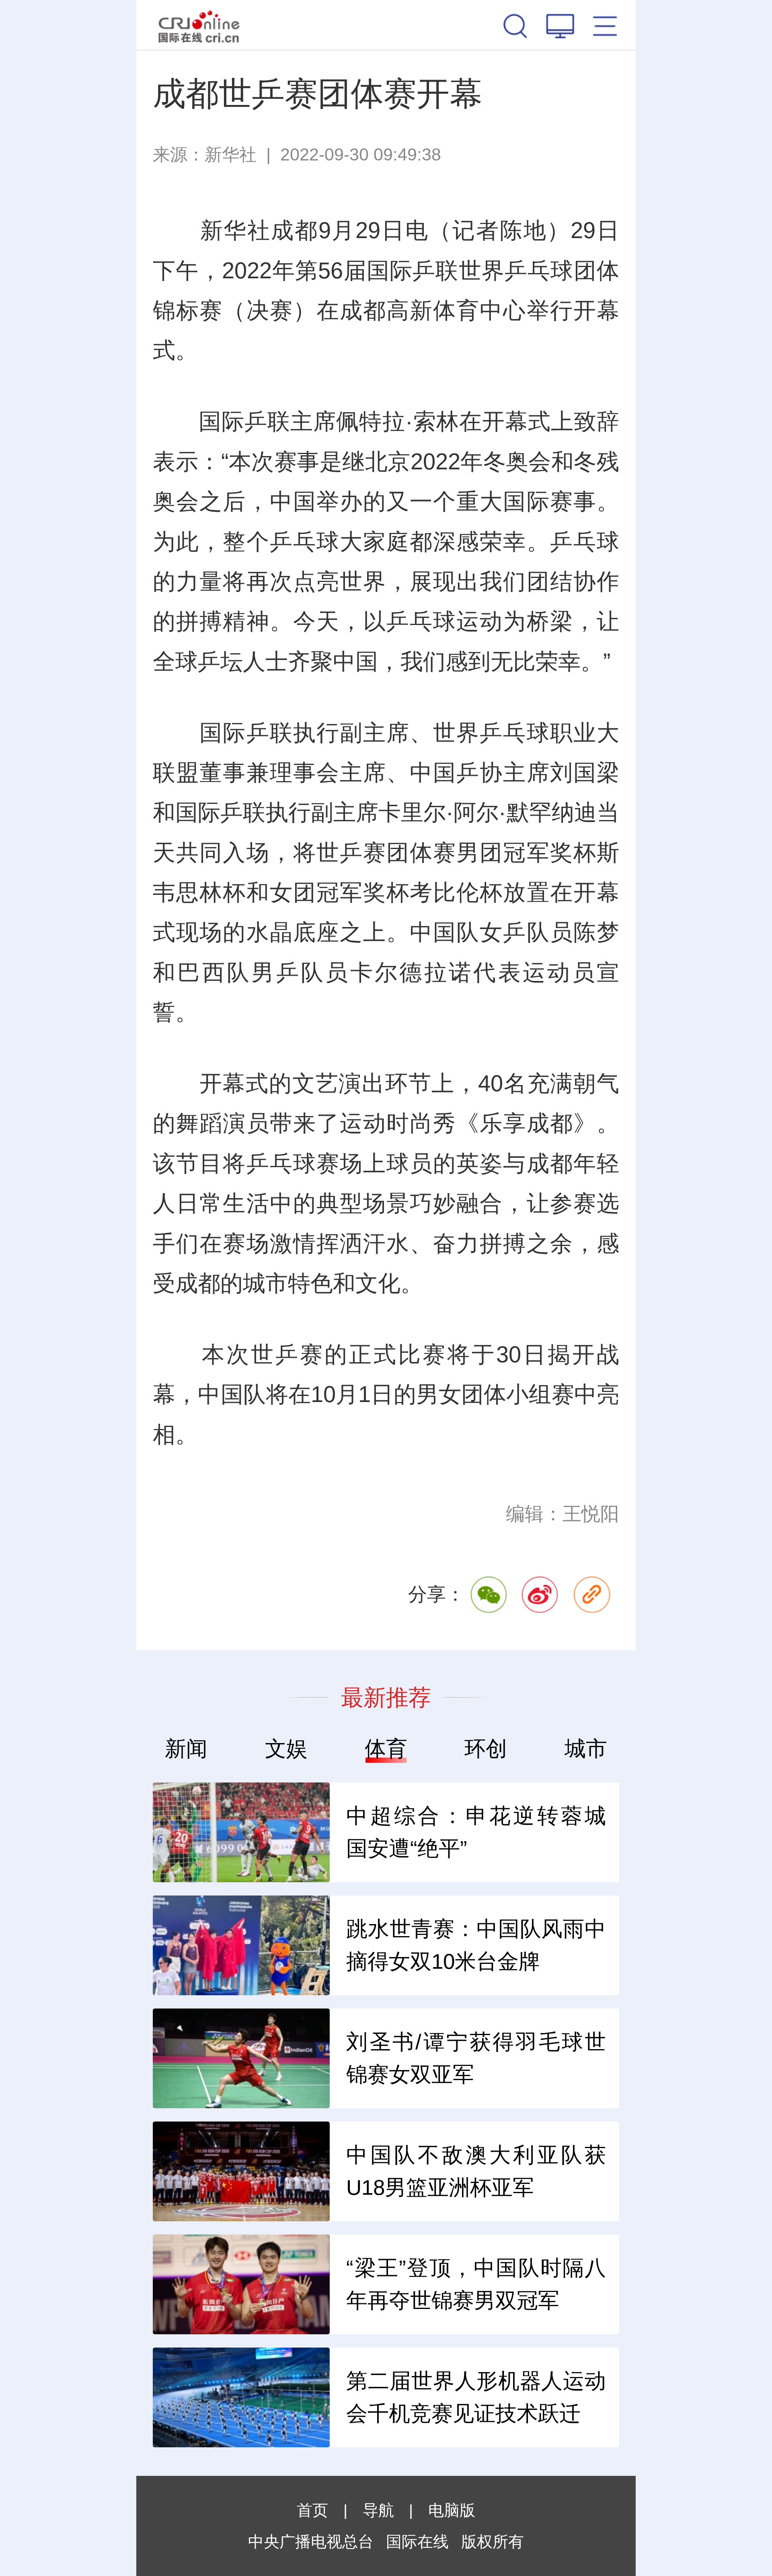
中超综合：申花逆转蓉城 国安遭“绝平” (476, 1832)
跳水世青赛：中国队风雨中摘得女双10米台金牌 (476, 1945)
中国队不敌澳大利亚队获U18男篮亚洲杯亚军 (476, 2171)
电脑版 (452, 2510)
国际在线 (199, 25)
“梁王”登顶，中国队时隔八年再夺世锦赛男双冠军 (476, 2284)
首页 (312, 2510)
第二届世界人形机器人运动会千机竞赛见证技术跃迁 (476, 2397)
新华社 (231, 154)
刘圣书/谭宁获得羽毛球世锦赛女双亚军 (476, 2058)
